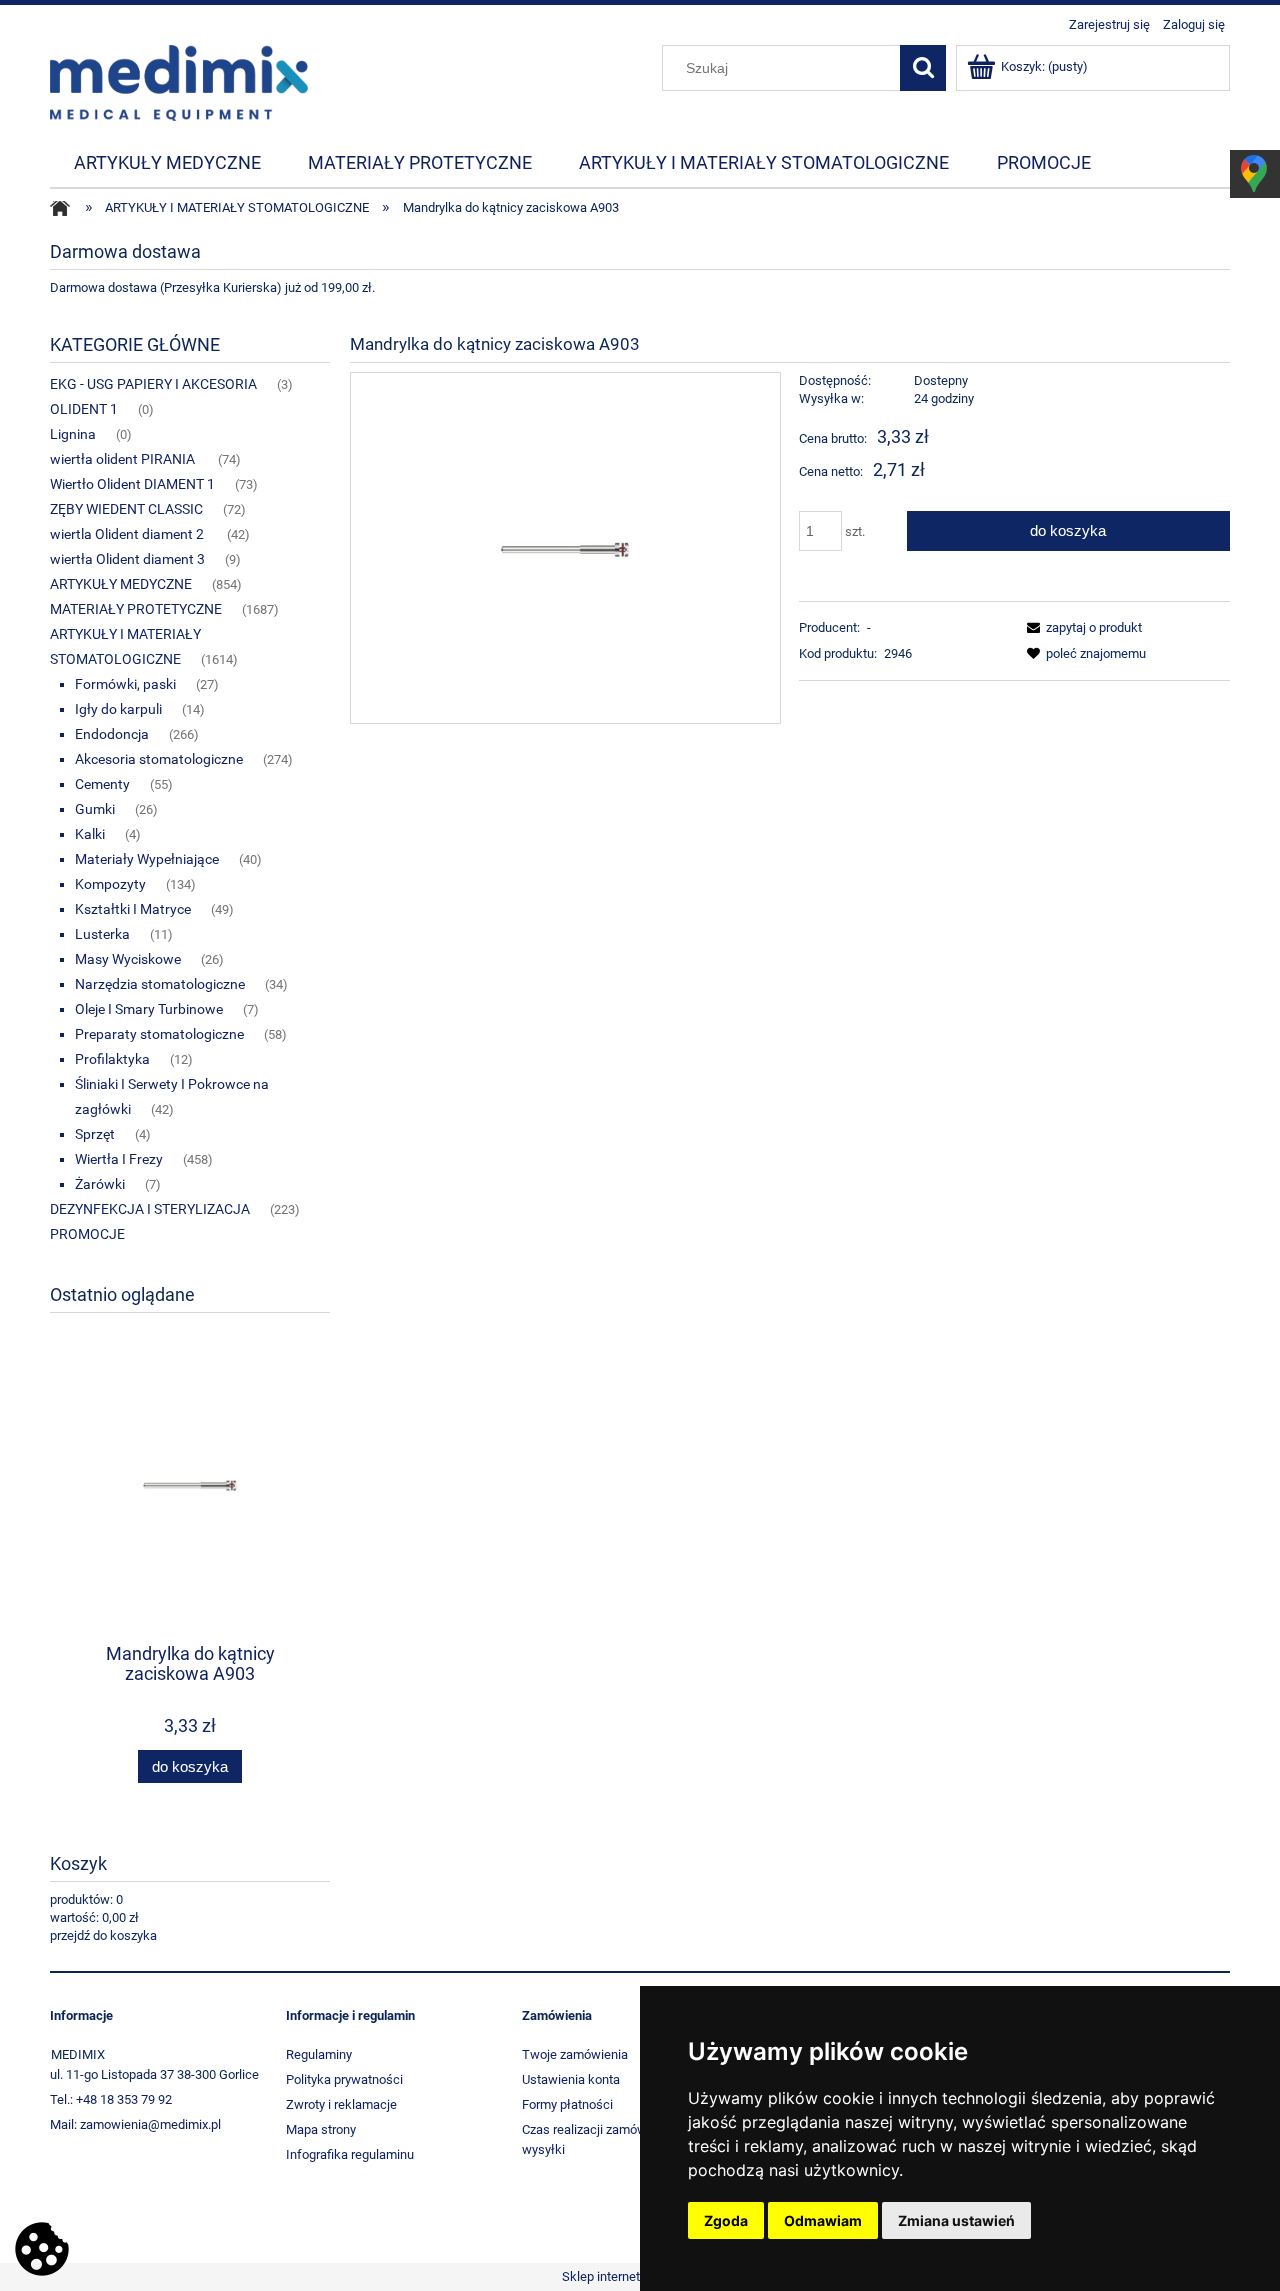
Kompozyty (110, 884)
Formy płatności (567, 2104)
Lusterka (102, 934)
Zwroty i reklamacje (341, 2104)
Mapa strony (321, 2129)
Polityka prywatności (344, 2079)
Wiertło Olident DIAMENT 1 (132, 484)
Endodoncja (112, 734)
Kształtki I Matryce (133, 909)
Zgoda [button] (726, 2220)
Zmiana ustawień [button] (956, 2220)
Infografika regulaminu (350, 2154)
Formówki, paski (125, 684)
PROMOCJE (87, 1234)
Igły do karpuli (118, 709)
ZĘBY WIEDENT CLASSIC (126, 509)
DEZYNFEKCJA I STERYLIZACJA (150, 1209)
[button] (1081, 627)
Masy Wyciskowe (128, 959)
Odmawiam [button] (823, 2220)
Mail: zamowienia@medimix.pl (135, 2124)
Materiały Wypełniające (147, 859)
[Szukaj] (923, 68)
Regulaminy (319, 2054)
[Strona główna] (179, 81)
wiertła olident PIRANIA (124, 459)
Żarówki (100, 1184)
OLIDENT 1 (84, 409)
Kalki (90, 834)
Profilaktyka (112, 1059)
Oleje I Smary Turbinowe (149, 1009)
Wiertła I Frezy (119, 1159)
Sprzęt (95, 1134)
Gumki (95, 809)
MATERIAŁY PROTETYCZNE (136, 609)
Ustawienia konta (571, 2079)
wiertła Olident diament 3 (127, 559)
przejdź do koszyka (103, 1935)
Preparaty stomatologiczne (159, 1034)
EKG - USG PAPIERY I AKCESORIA (153, 384)
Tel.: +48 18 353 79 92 (111, 2099)
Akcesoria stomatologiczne (159, 759)
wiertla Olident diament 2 (128, 534)
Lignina (73, 434)
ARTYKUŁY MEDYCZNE (121, 584)
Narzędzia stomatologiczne (160, 984)
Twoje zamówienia (575, 2054)
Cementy (102, 784)
